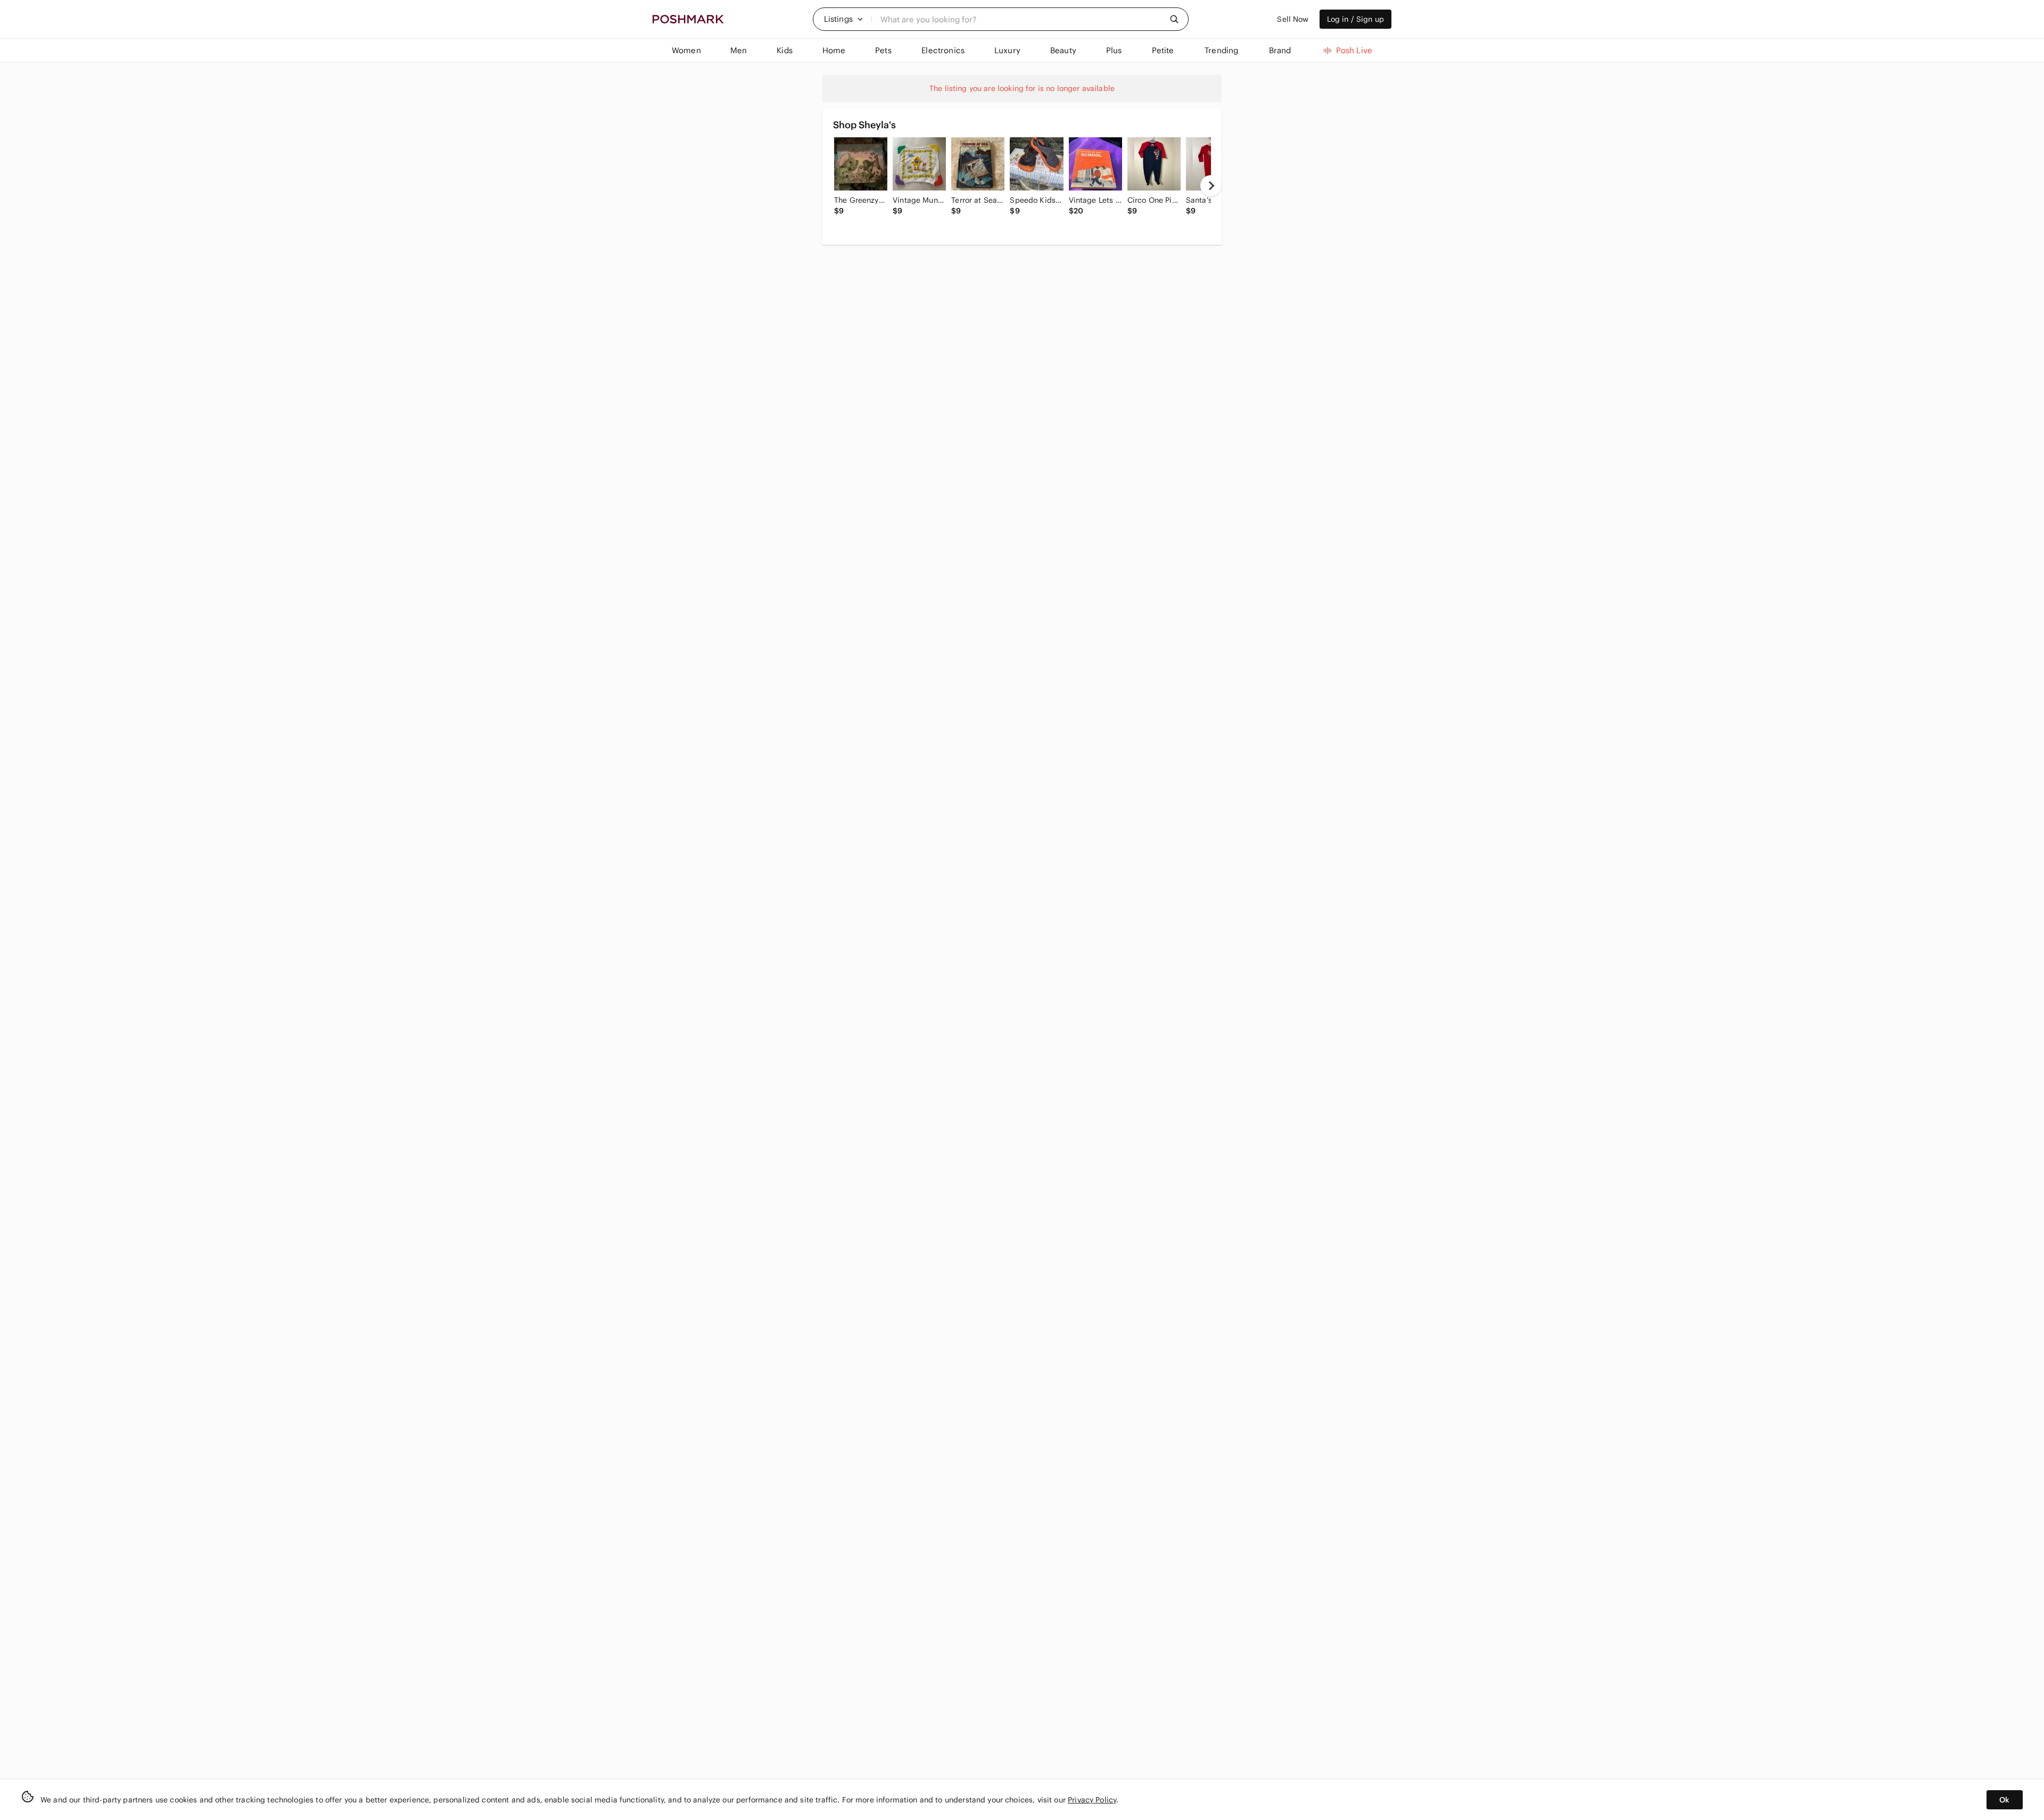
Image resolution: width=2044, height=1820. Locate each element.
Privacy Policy (1092, 1800)
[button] (844, 19)
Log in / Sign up (1355, 19)
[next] (1211, 186)
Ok (2004, 1800)
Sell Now (1293, 19)
